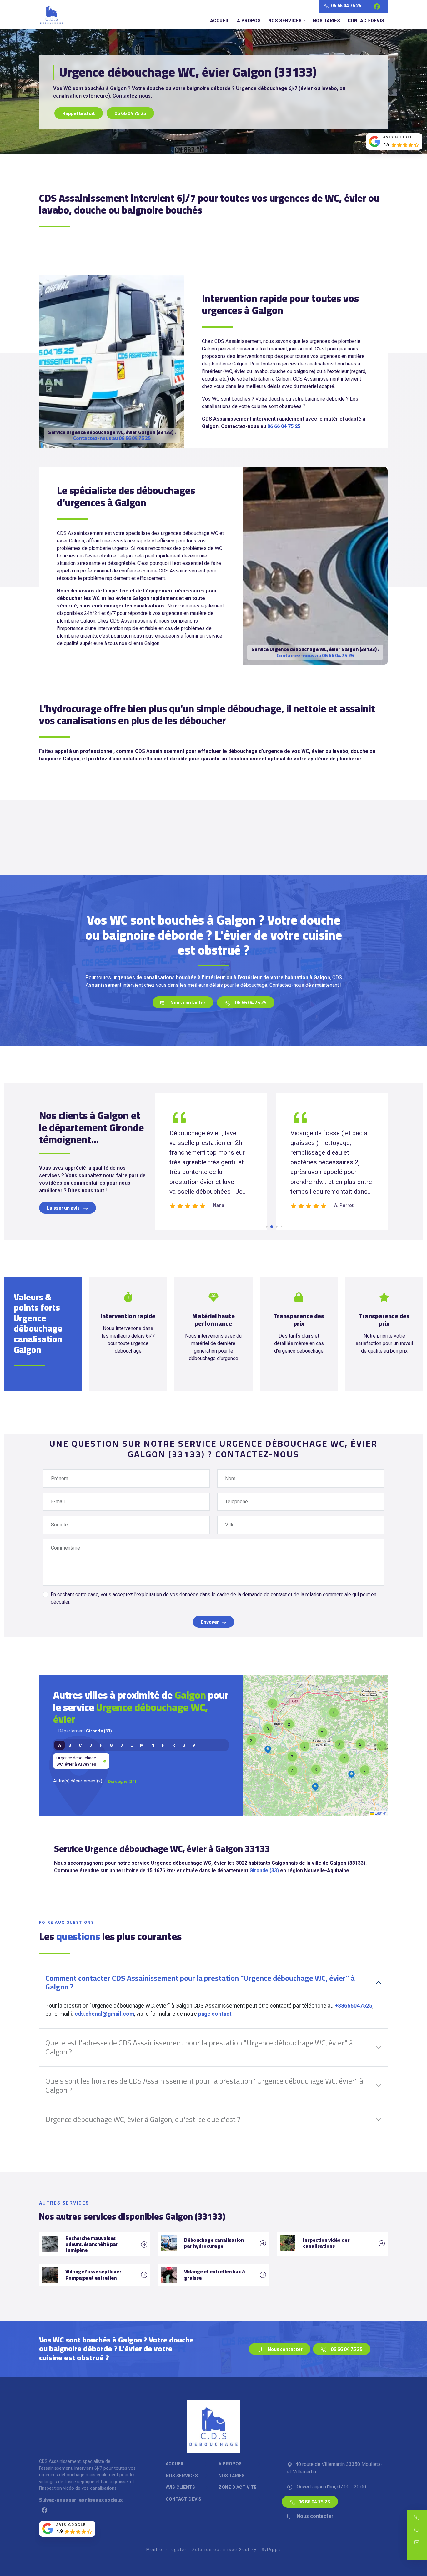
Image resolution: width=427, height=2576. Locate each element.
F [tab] (101, 1745)
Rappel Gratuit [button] (79, 113)
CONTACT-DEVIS (366, 21)
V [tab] (194, 1745)
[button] (360, 1744)
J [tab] (122, 1745)
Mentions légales (167, 2550)
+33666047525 (354, 2006)
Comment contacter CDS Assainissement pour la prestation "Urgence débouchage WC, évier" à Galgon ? (200, 1983)
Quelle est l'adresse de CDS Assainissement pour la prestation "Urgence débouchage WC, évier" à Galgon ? (199, 2047)
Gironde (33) (264, 1870)
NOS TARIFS (327, 21)
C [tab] (80, 1745)
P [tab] (163, 1745)
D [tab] (91, 1745)
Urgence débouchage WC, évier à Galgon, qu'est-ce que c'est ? (143, 2119)
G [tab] (111, 1745)
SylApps (271, 2550)
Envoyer (210, 1622)
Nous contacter (188, 1002)
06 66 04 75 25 (346, 6)
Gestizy (248, 2550)
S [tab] (184, 1745)
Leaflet (380, 1813)
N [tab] (153, 1745)
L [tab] (131, 1745)
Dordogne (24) (122, 1781)
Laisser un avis (64, 1208)
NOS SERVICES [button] (285, 21)
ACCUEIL (220, 21)
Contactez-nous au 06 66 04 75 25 (112, 438)
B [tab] (70, 1745)
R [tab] (174, 1745)
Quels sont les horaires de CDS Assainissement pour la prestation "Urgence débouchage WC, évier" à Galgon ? (204, 2085)
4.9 (386, 145)
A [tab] (60, 1745)
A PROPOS (249, 21)
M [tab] (142, 1745)
